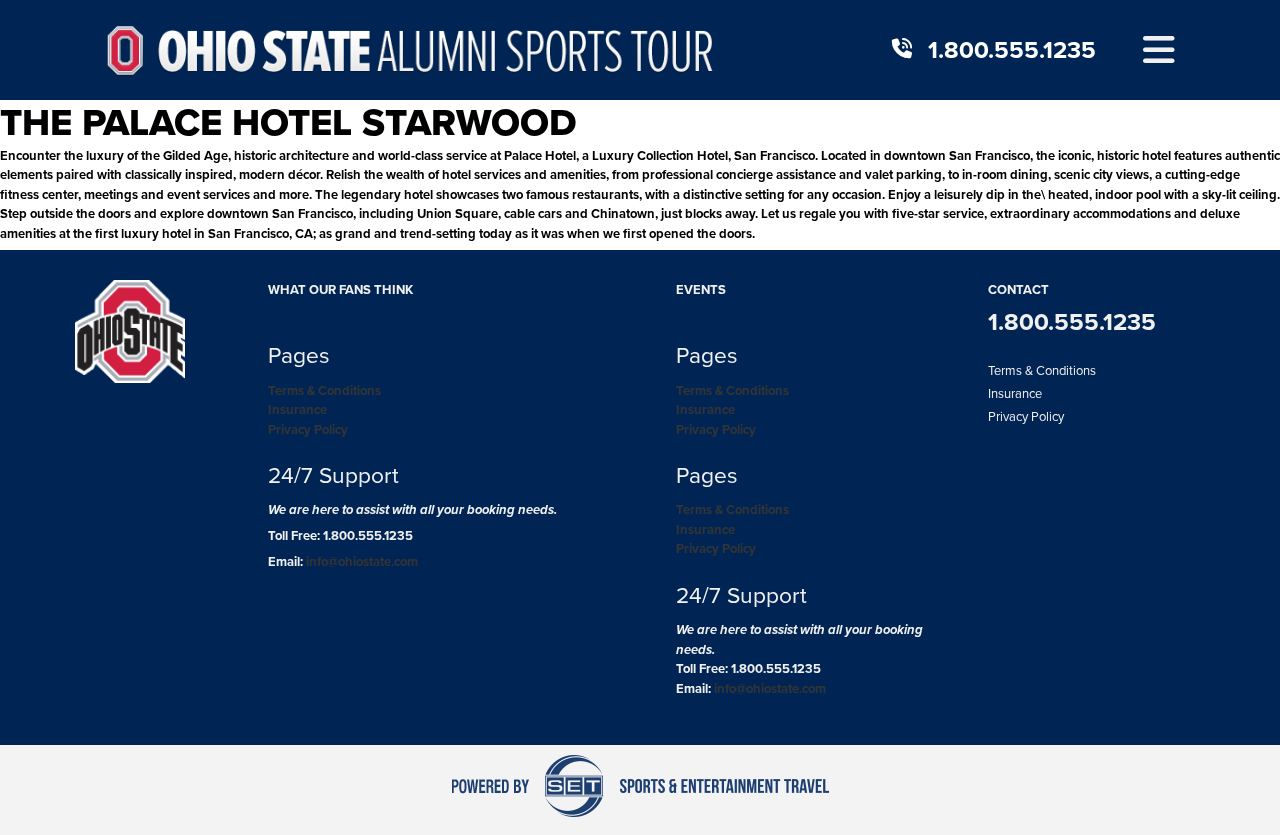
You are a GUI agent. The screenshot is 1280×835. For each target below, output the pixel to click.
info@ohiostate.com (362, 561)
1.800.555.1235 (1012, 50)
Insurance (297, 409)
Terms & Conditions (324, 390)
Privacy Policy (308, 429)
